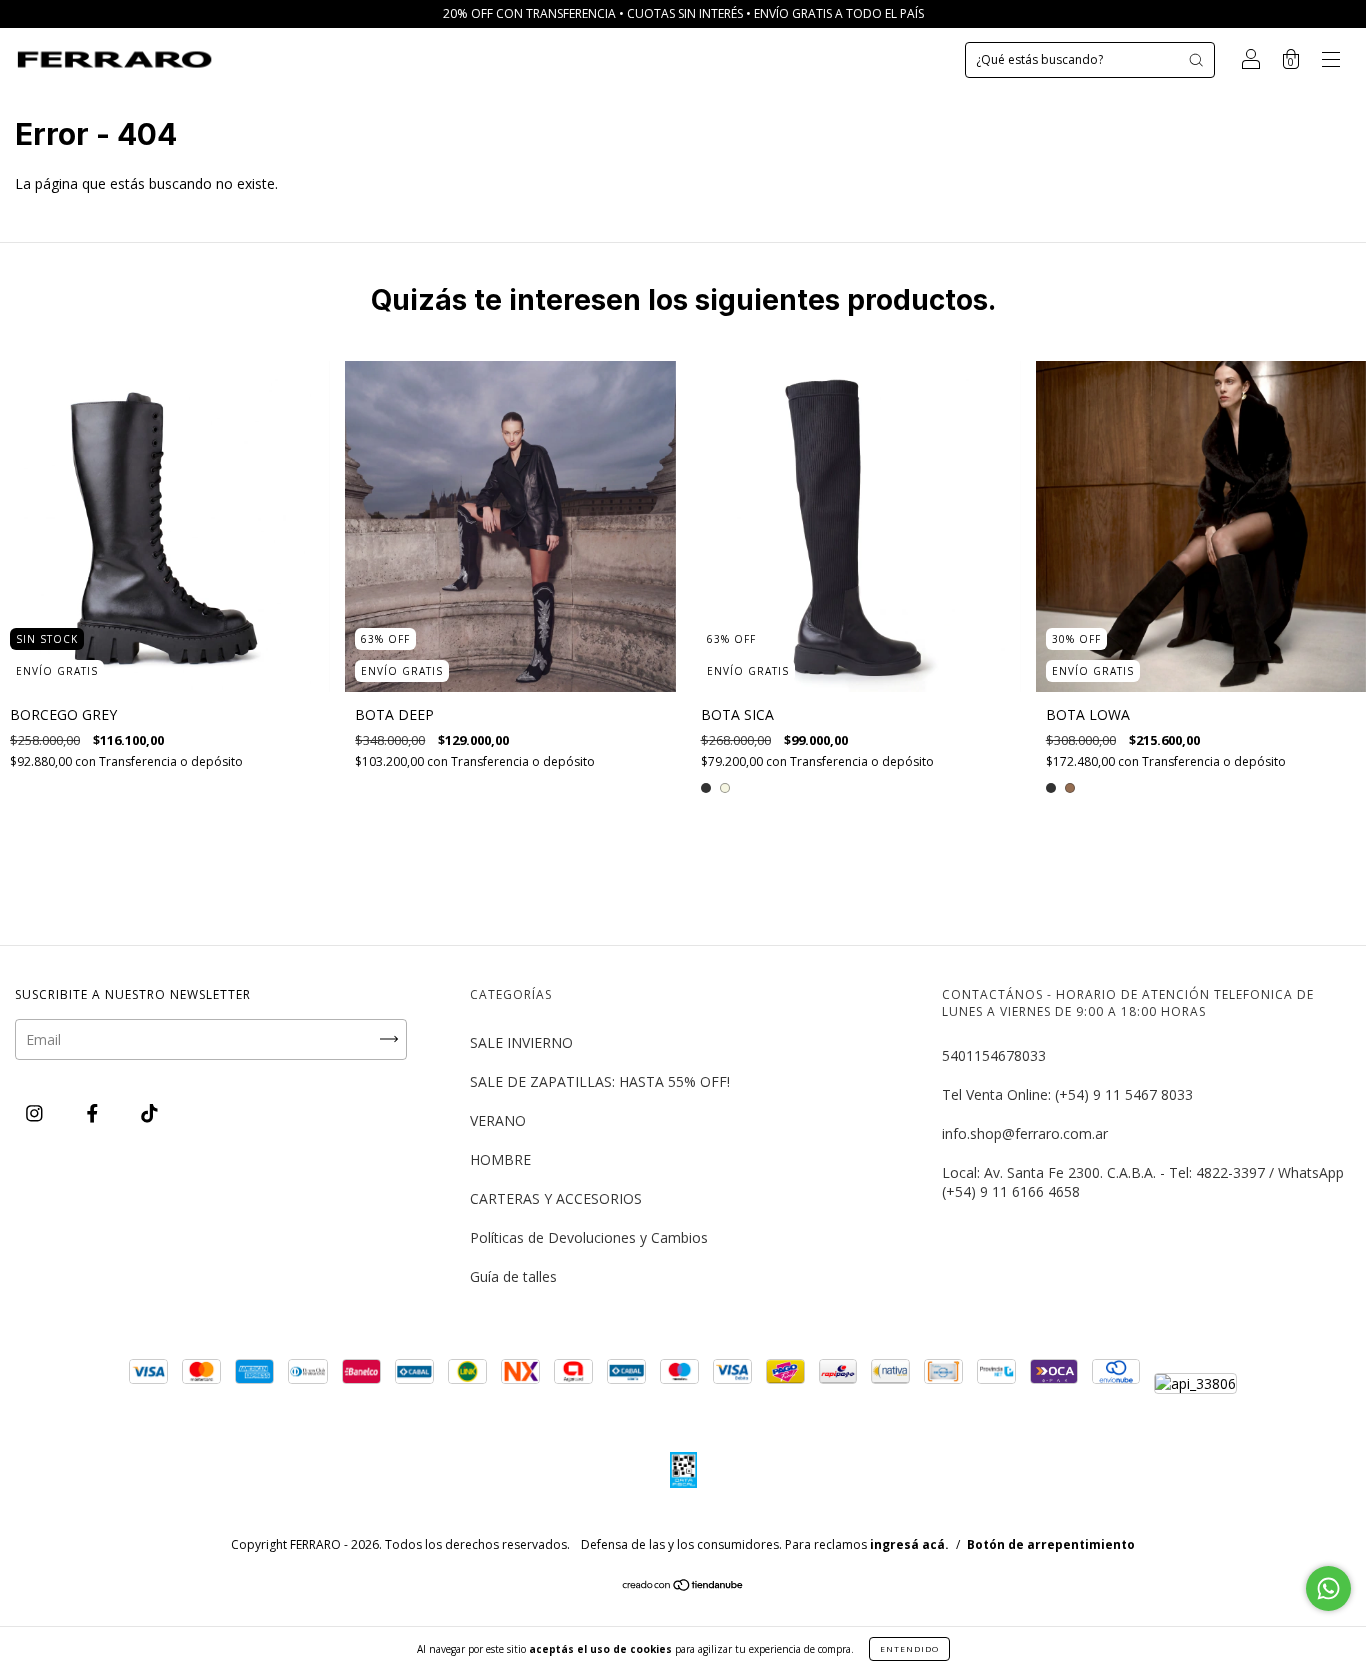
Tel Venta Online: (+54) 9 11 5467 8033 (1067, 1094)
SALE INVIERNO (521, 1042)
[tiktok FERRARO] (149, 1113)
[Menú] (1331, 61)
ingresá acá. (909, 1544)
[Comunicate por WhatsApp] (1328, 1588)
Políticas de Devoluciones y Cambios (589, 1237)
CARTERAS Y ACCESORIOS (556, 1198)
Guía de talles (513, 1276)
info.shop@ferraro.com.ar (1025, 1133)
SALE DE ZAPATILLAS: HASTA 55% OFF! (600, 1081)
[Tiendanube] (683, 1586)
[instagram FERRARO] (36, 1113)
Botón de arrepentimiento (1051, 1544)
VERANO (498, 1120)
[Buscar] (1196, 60)
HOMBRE (500, 1159)
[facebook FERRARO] (94, 1113)
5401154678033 (994, 1055)
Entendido (909, 1648)
